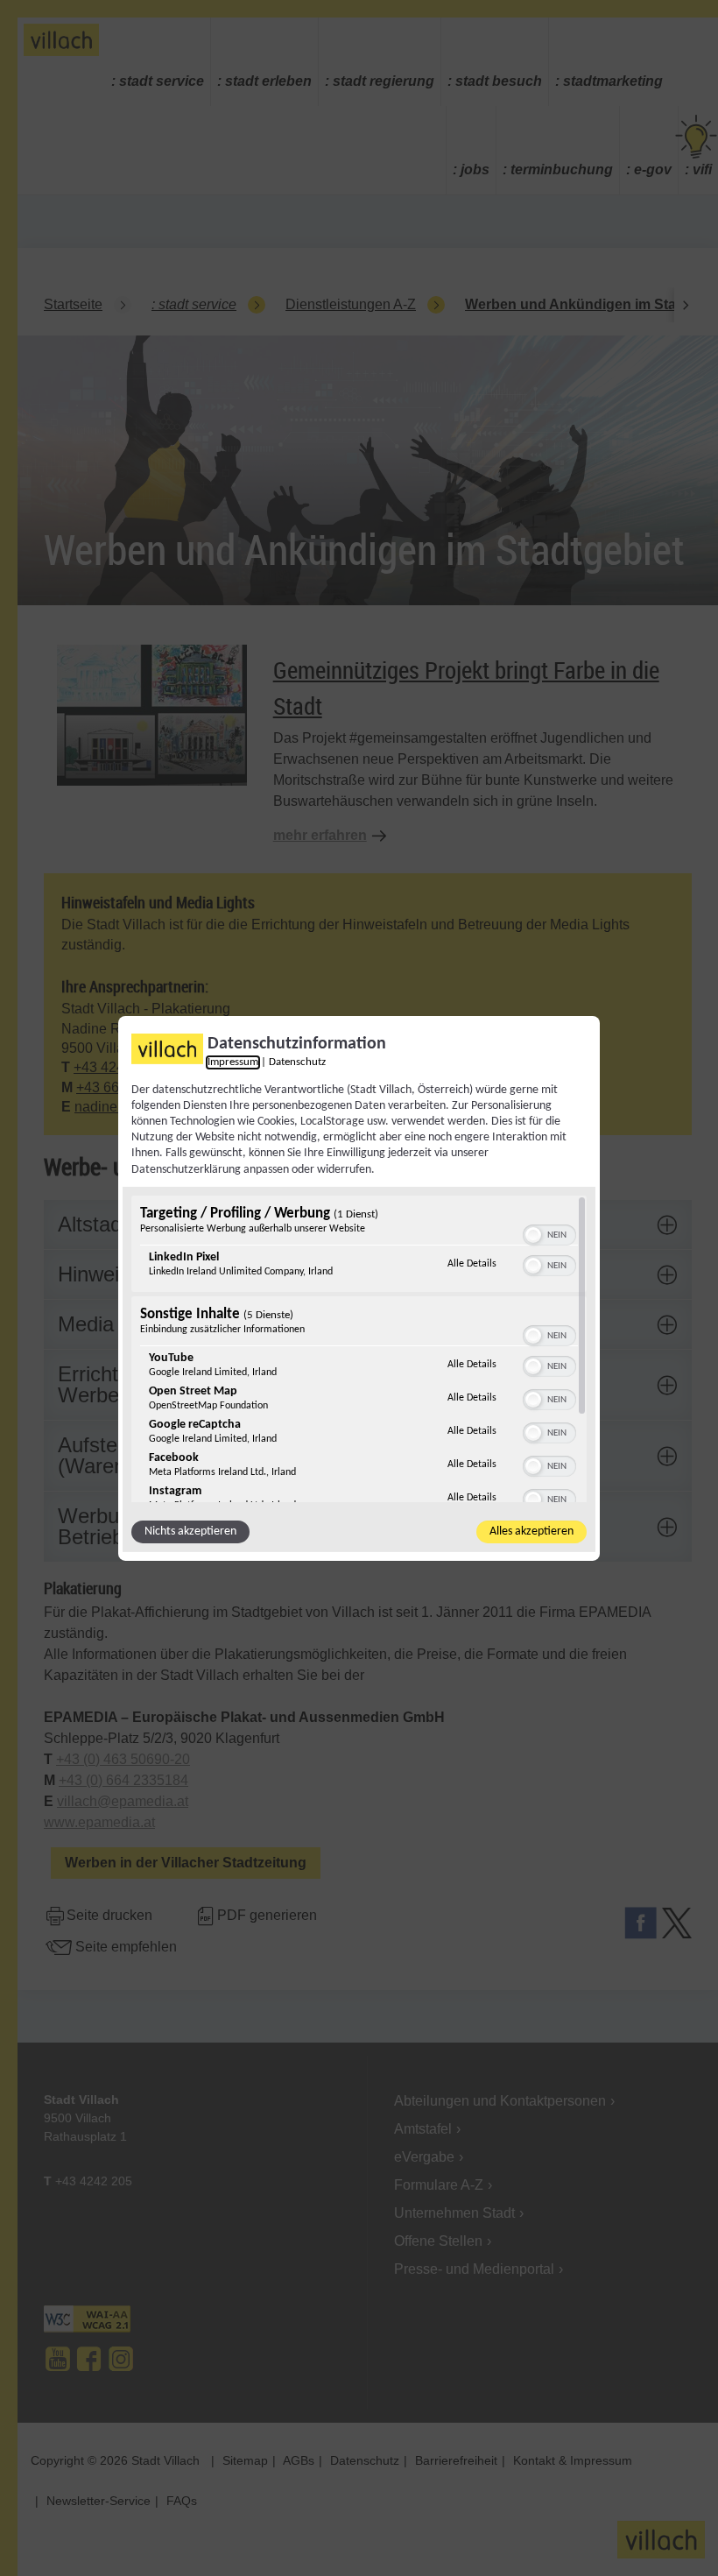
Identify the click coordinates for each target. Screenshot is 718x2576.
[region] (359, 1349)
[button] (533, 1235)
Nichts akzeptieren (190, 1531)
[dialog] (359, 1288)
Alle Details (472, 1263)
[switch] (549, 1233)
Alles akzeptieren (531, 1531)
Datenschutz (297, 1062)
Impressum (233, 1062)
